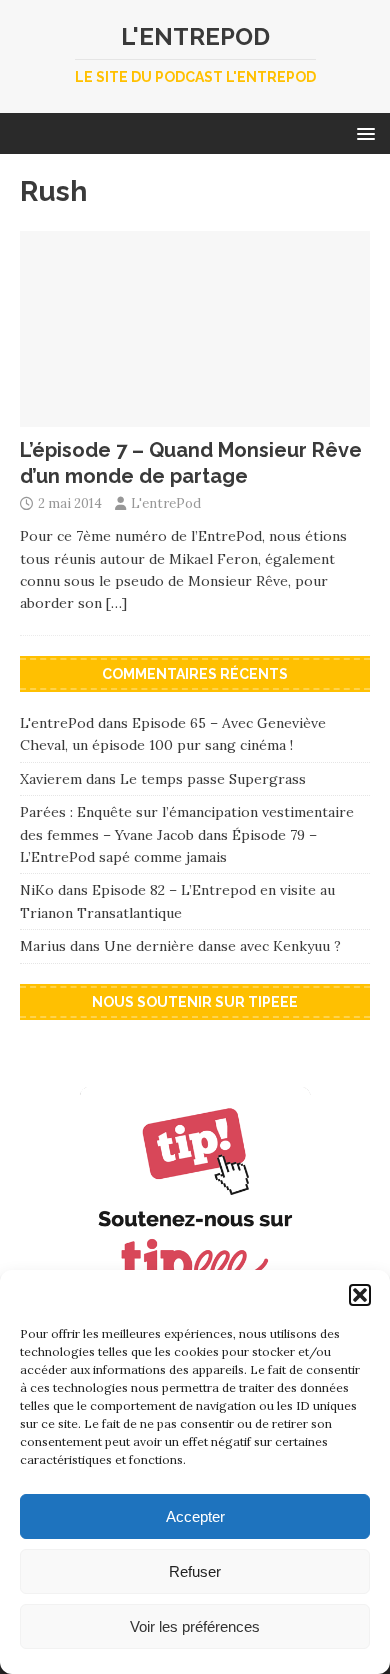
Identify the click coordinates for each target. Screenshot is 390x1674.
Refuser (195, 1571)
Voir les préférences (195, 1626)
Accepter (195, 1516)
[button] (360, 1295)
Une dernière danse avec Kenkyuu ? (222, 946)
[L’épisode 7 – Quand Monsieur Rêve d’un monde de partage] (195, 416)
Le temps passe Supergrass (213, 779)
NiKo (37, 890)
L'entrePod (166, 503)
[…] (116, 603)
